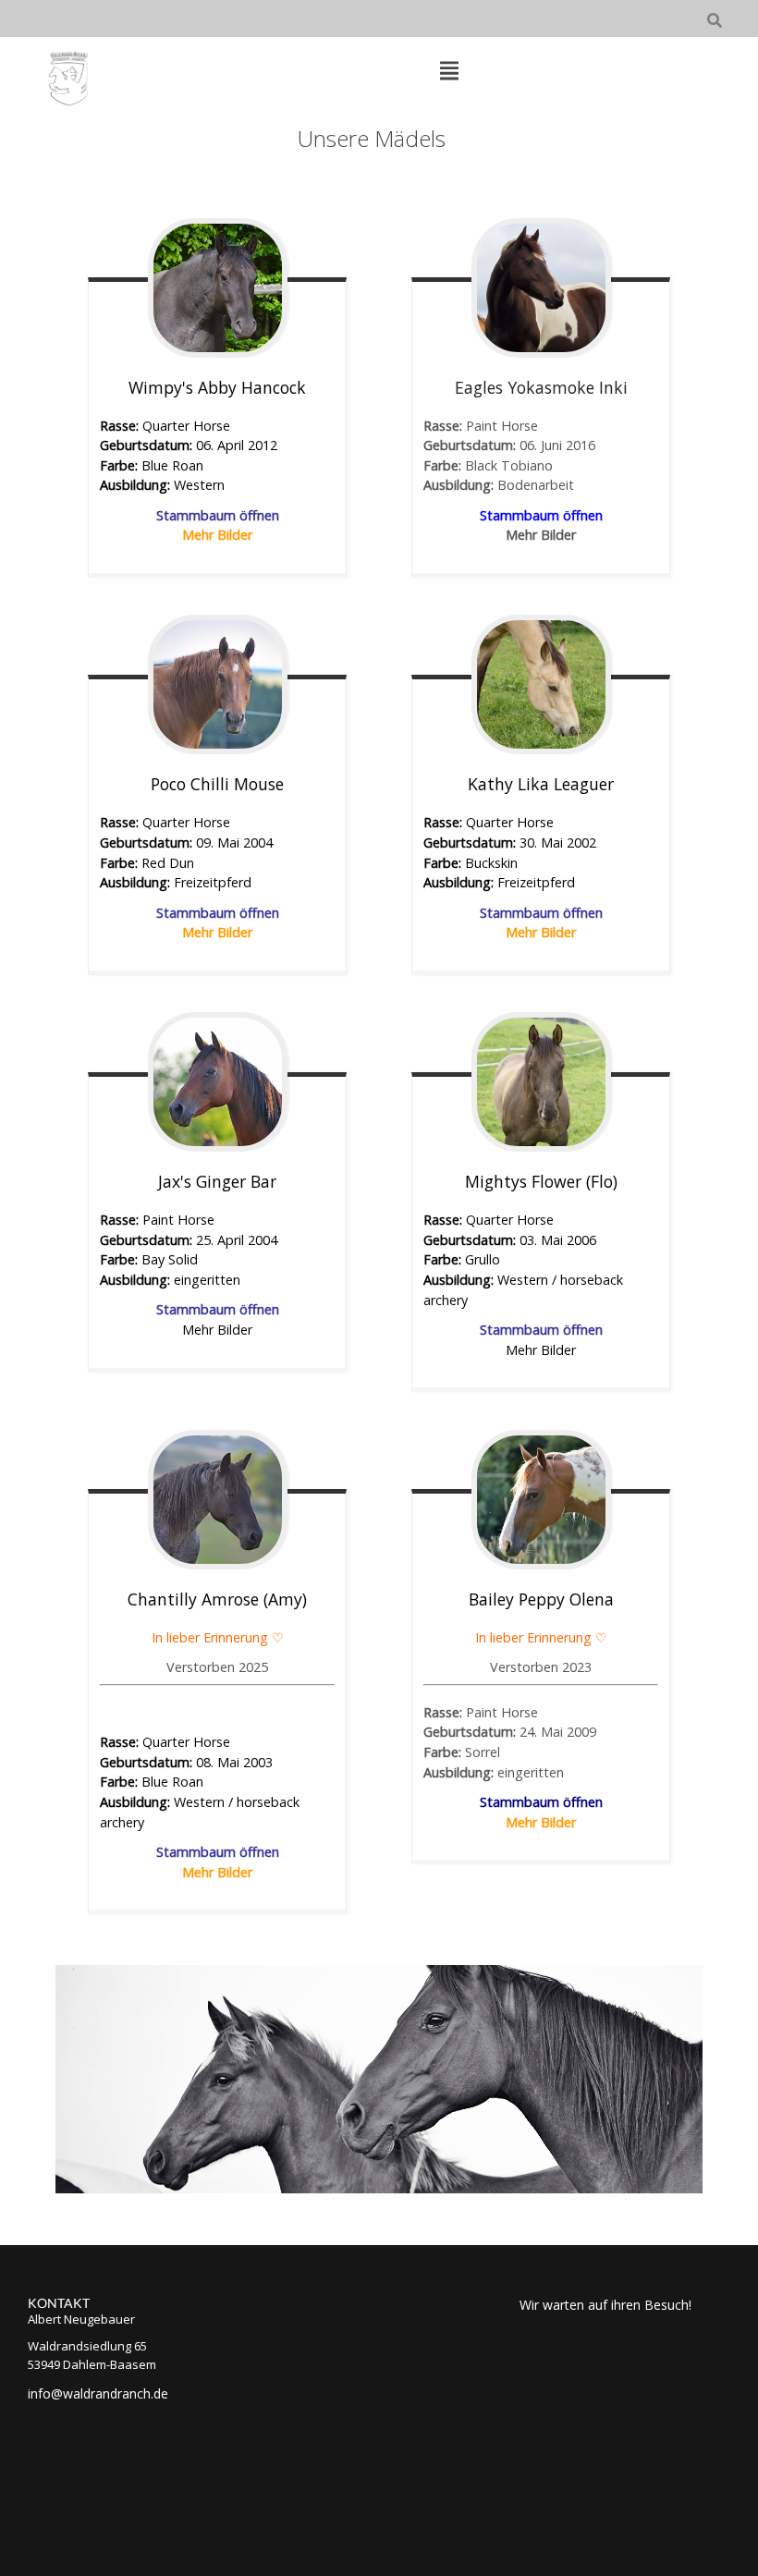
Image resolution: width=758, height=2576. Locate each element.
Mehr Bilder (217, 1872)
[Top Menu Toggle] (449, 72)
